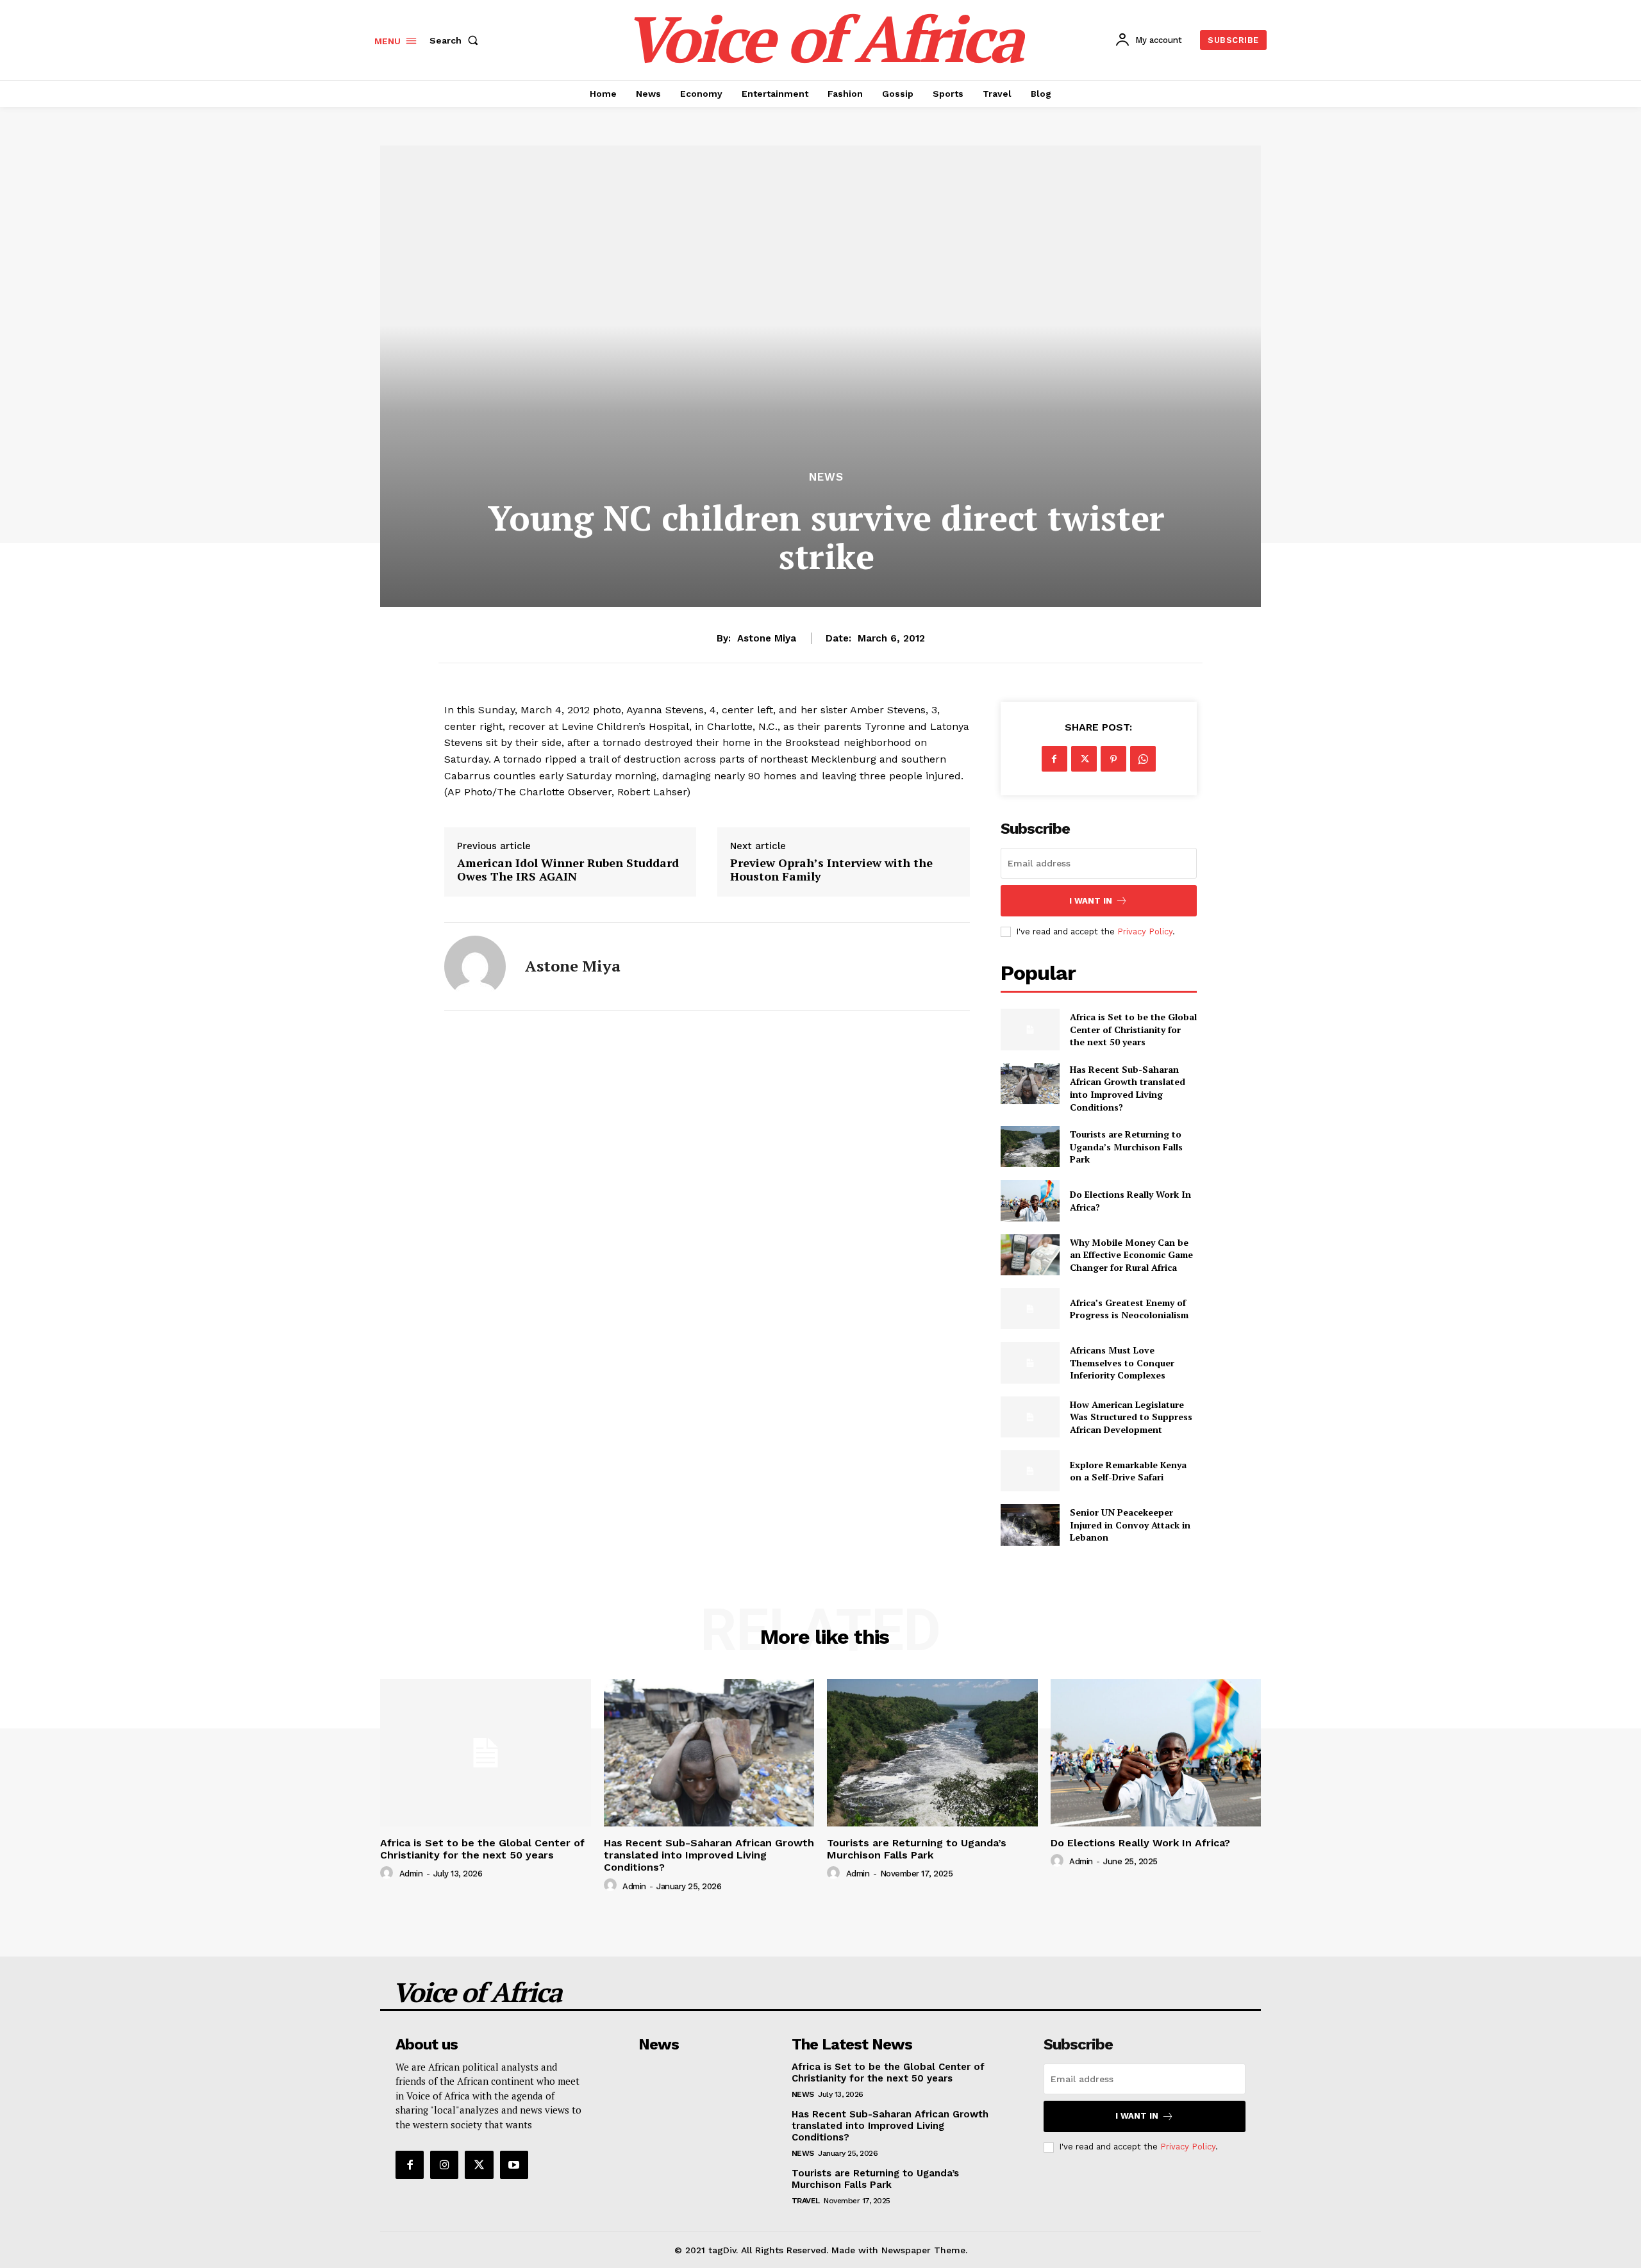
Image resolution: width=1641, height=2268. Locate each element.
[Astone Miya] (475, 966)
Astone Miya (767, 638)
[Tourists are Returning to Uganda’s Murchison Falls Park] (1030, 1146)
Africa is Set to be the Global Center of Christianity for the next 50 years (1133, 1029)
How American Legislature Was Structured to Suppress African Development (1131, 1417)
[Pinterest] (1113, 759)
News (826, 477)
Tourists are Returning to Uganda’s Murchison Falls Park (1126, 1146)
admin (411, 1874)
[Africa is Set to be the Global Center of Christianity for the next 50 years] (1030, 1029)
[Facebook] (1054, 759)
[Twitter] (1084, 759)
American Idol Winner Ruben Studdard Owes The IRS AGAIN (568, 870)
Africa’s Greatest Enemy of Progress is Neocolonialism (1129, 1309)
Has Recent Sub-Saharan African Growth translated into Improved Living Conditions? (1128, 1088)
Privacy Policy (1145, 931)
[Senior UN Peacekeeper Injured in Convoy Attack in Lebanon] (1030, 1525)
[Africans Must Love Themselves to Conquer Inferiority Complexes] (1030, 1362)
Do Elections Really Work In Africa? (1140, 1843)
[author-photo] (388, 1873)
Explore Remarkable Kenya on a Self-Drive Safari (1128, 1471)
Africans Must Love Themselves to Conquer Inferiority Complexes (1122, 1362)
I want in (1091, 901)
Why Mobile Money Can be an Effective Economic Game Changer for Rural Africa (1131, 1255)
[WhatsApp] (1143, 759)
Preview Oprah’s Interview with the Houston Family (831, 870)
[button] (456, 40)
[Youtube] (514, 2165)
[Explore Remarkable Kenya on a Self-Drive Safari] (1030, 1471)
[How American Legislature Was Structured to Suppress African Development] (1030, 1417)
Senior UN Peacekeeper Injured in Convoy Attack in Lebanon (1130, 1525)
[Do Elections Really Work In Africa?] (1030, 1200)
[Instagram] (444, 2165)
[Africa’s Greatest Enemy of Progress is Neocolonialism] (1030, 1309)
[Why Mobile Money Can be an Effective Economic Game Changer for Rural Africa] (1030, 1255)
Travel (806, 2201)
